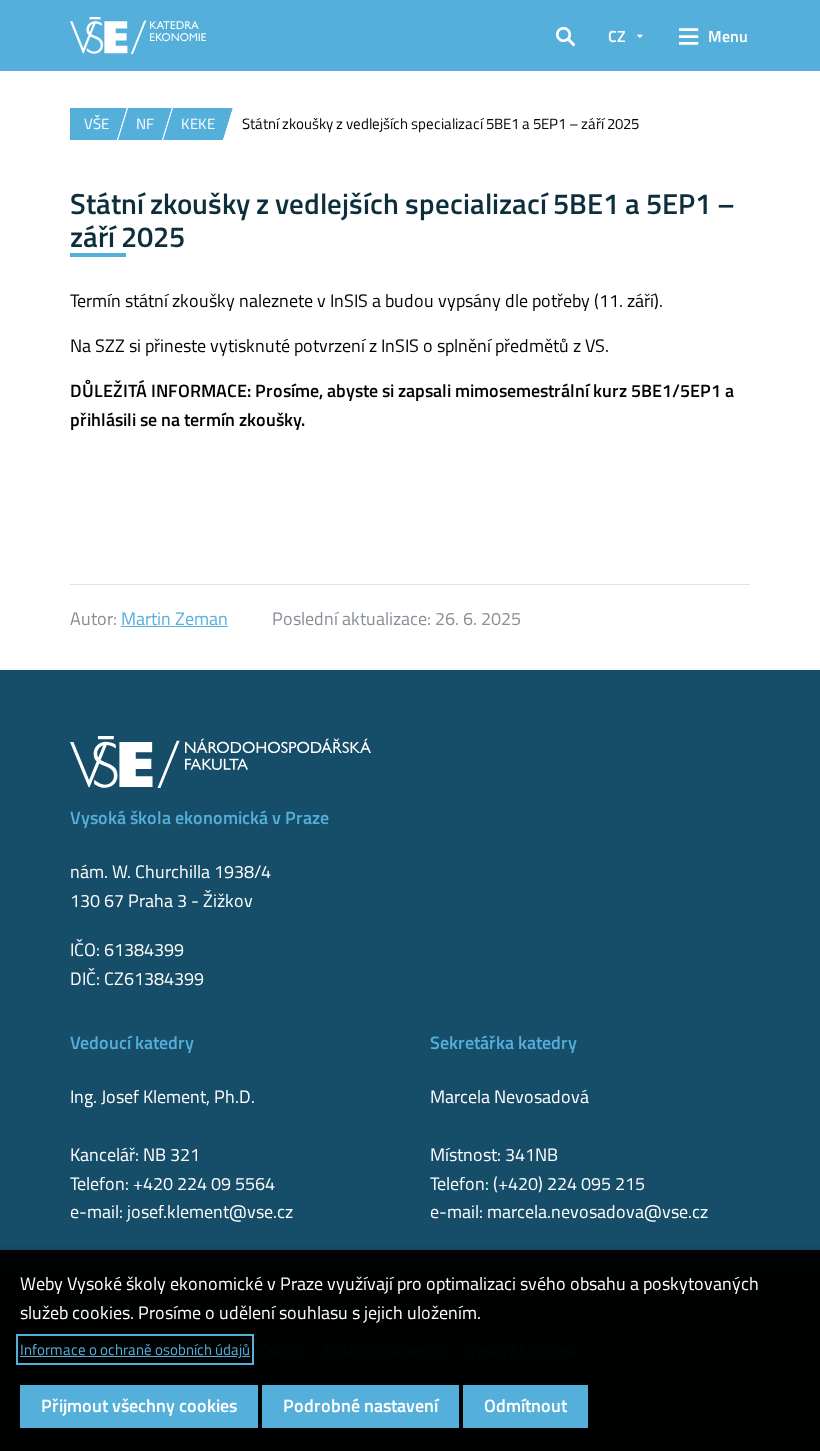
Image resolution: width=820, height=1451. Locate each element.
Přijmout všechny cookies (139, 1405)
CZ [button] (617, 36)
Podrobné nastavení (360, 1405)
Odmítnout (525, 1405)
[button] (565, 36)
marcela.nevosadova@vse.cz (597, 1211)
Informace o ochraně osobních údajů (135, 1349)
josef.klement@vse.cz (210, 1211)
